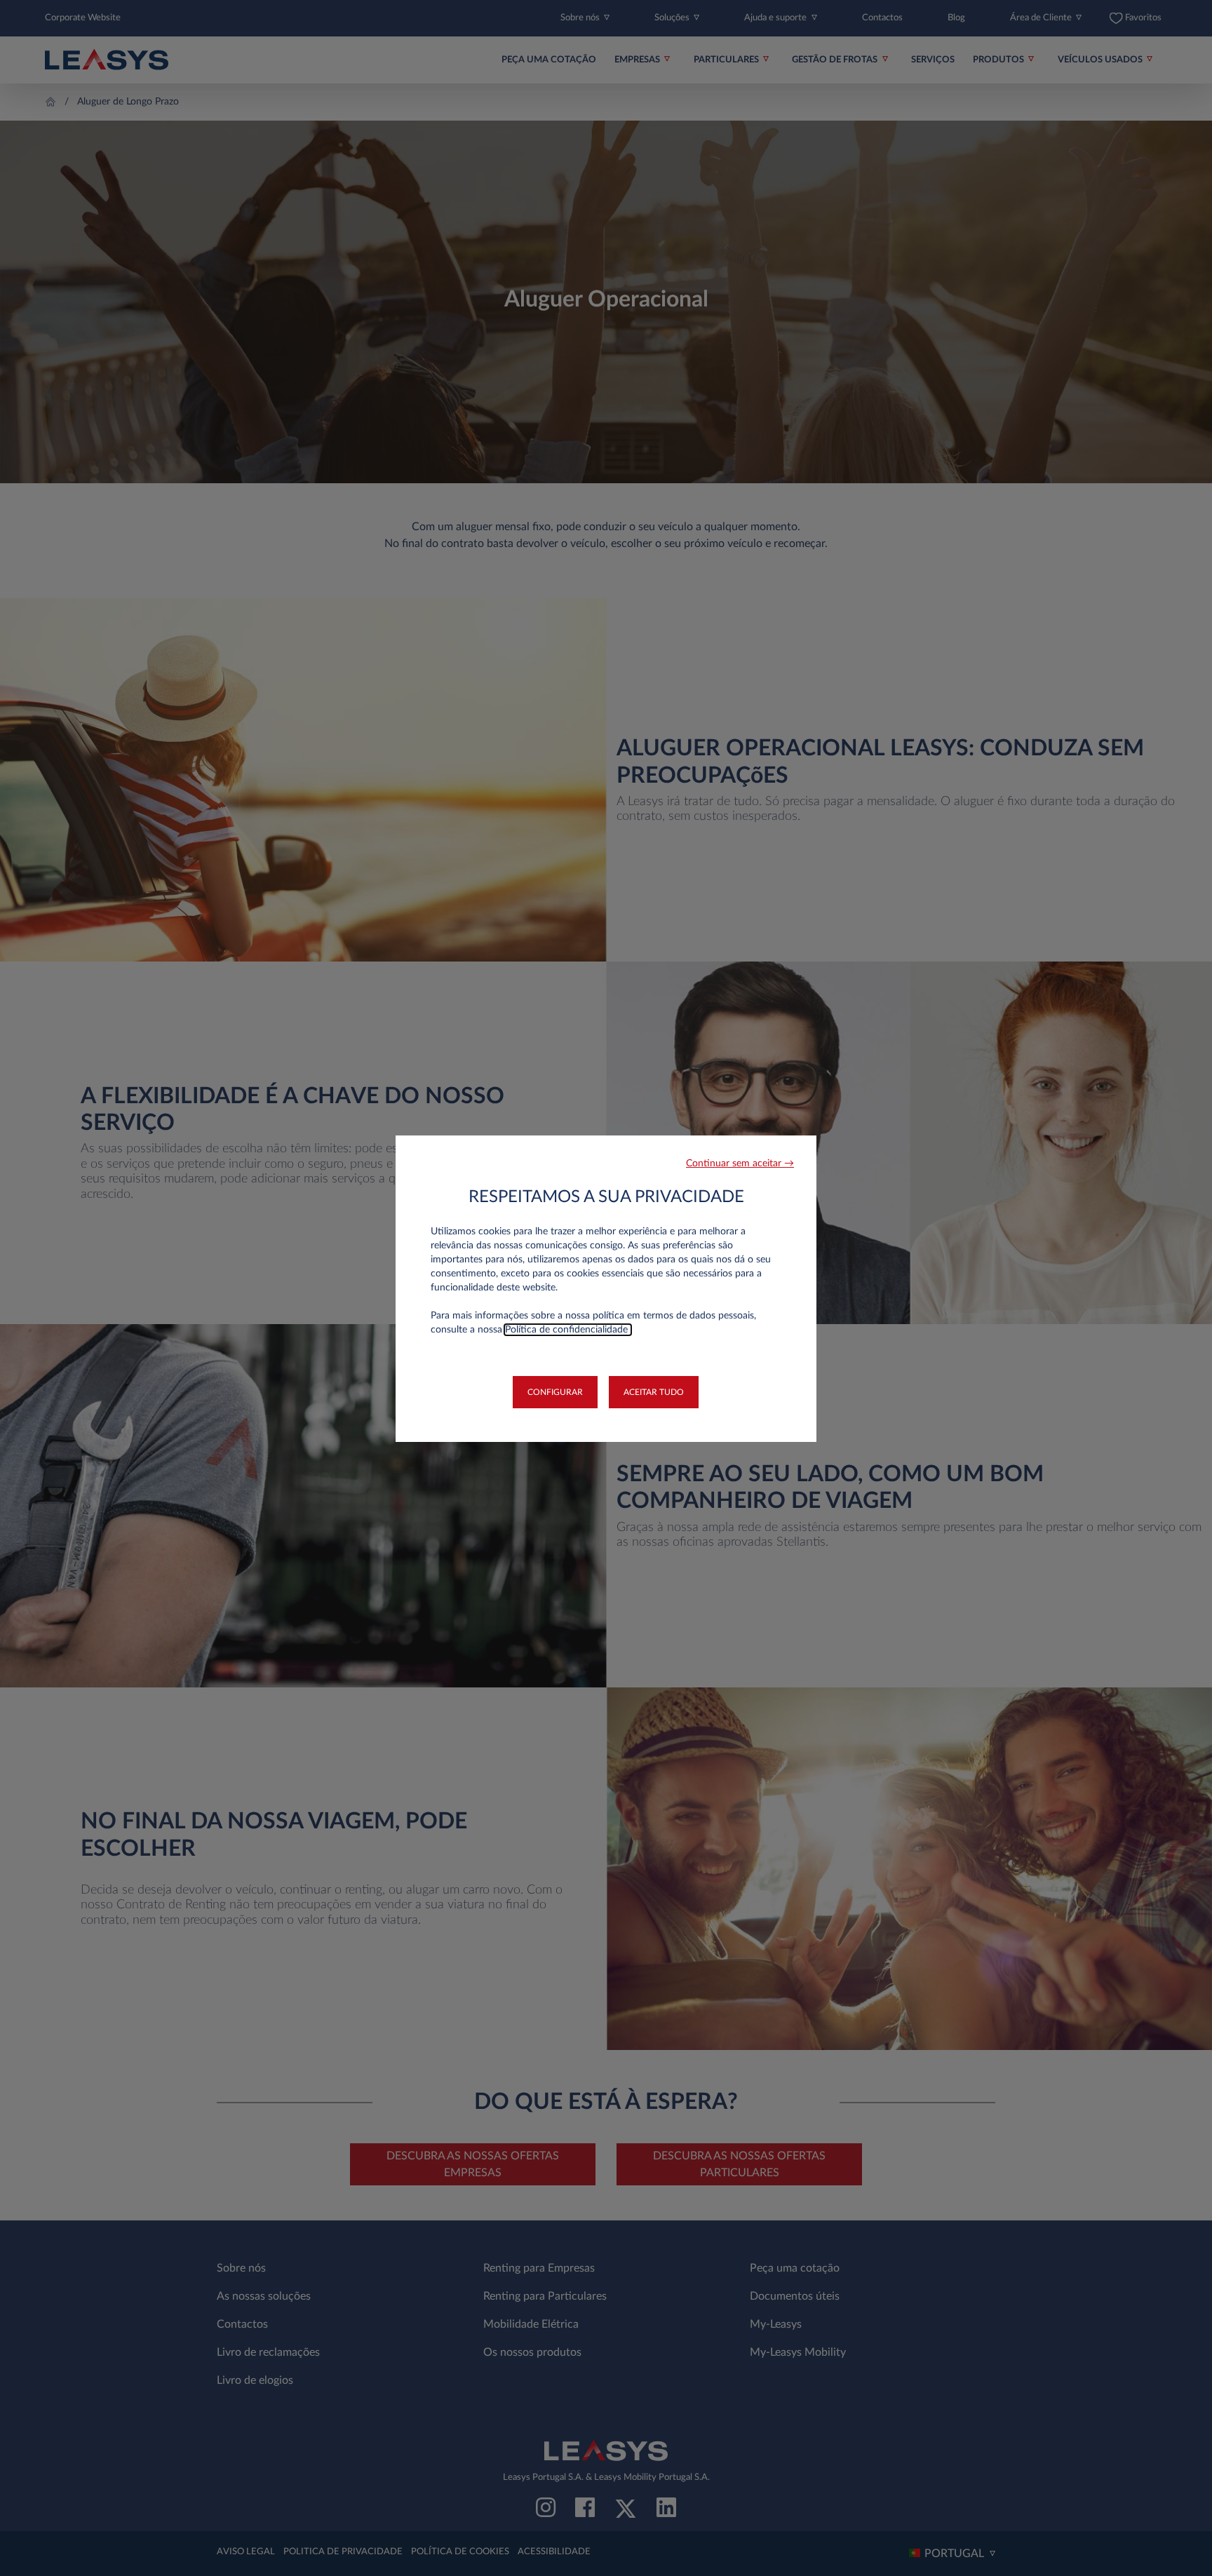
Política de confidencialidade (568, 1330)
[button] (740, 1164)
